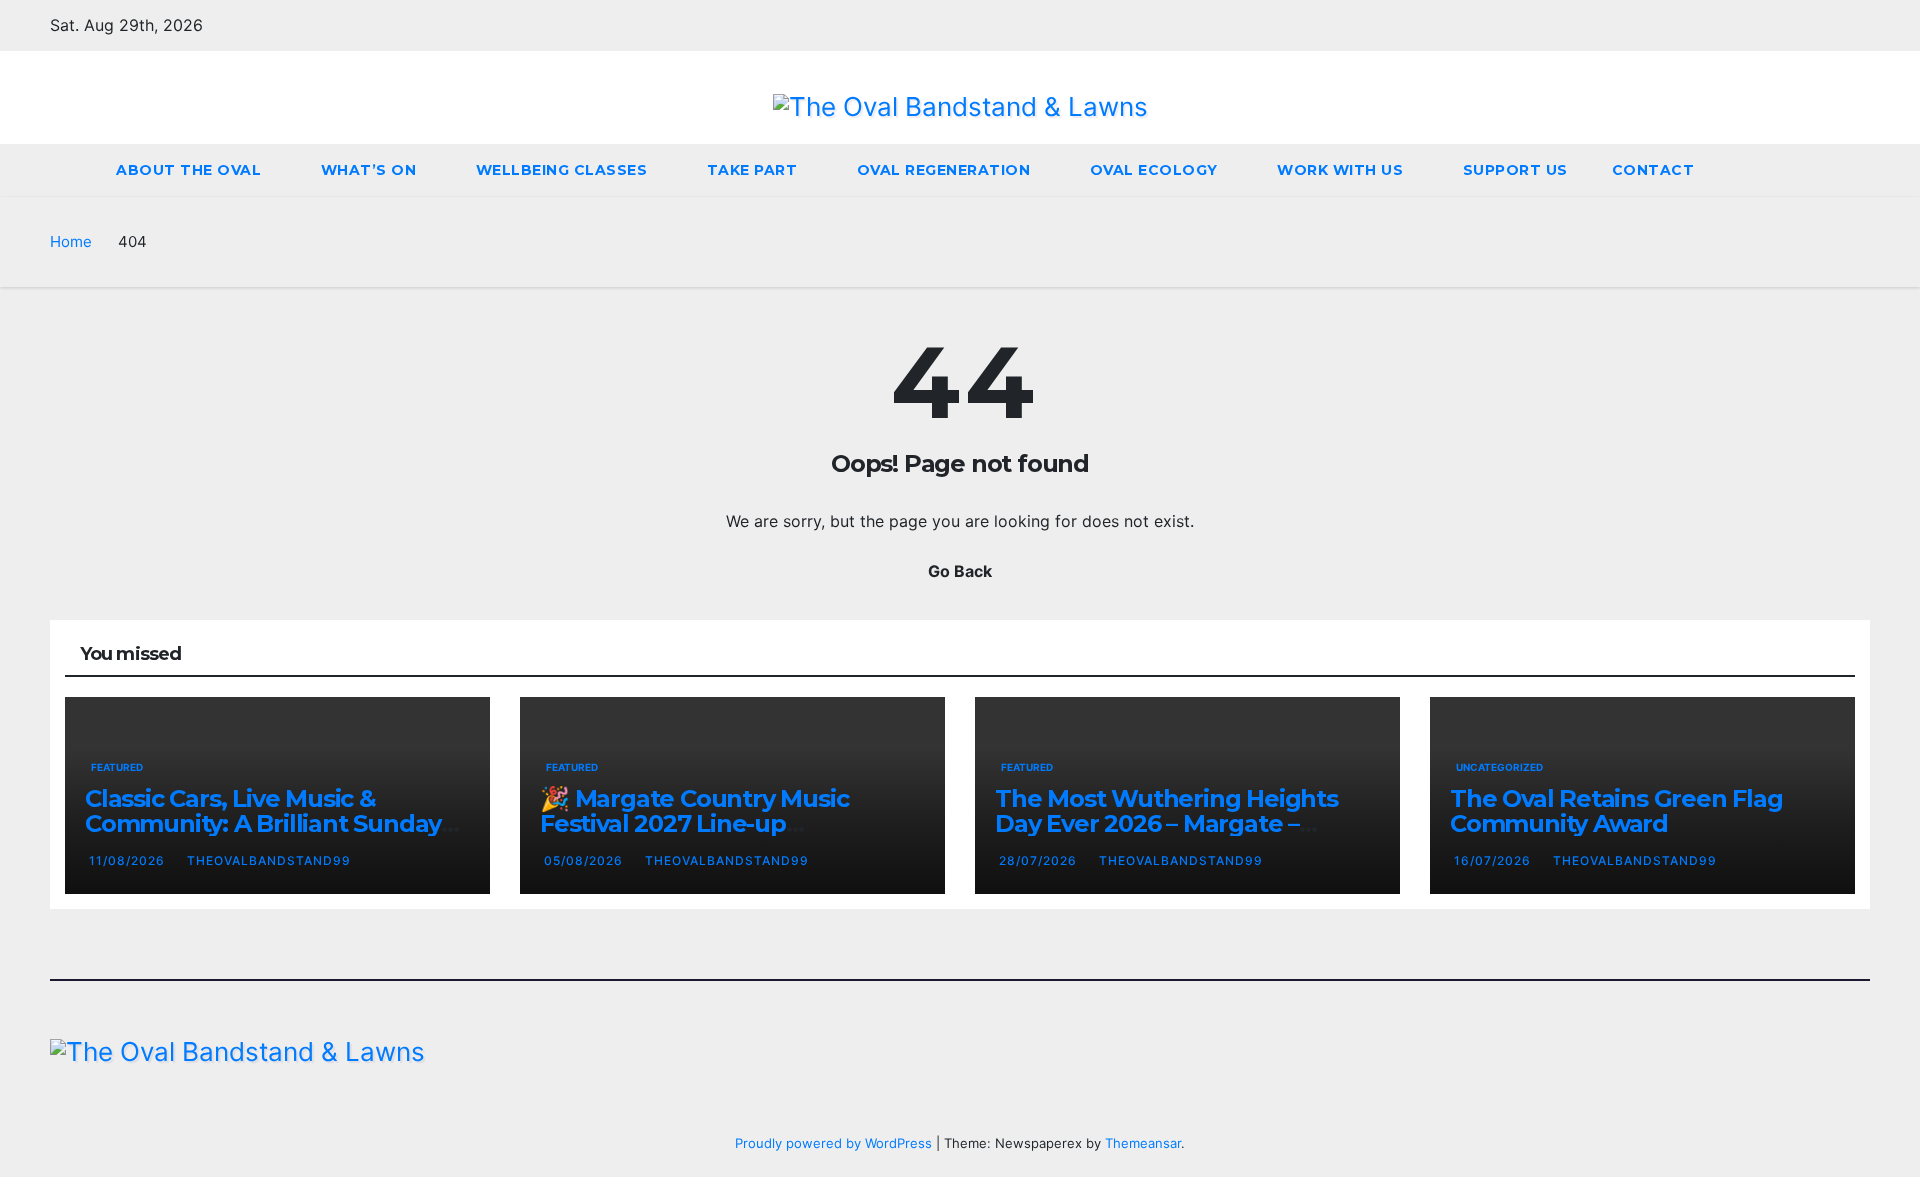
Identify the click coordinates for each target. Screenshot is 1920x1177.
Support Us (1515, 170)
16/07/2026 (1494, 860)
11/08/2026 (129, 860)
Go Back (960, 571)
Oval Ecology (1156, 170)
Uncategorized (1499, 767)
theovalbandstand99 (269, 860)
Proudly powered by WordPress (835, 1143)
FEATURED (117, 767)
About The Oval (191, 170)
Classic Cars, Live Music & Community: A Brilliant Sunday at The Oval (263, 823)
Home (71, 241)
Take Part (754, 170)
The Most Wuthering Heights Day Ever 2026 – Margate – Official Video (1166, 823)
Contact (1655, 170)
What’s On (371, 170)
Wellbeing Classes (564, 170)
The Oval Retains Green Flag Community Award (1616, 811)
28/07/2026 (1040, 860)
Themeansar (1143, 1143)
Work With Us (1342, 170)
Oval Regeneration (946, 170)
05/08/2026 (585, 860)
